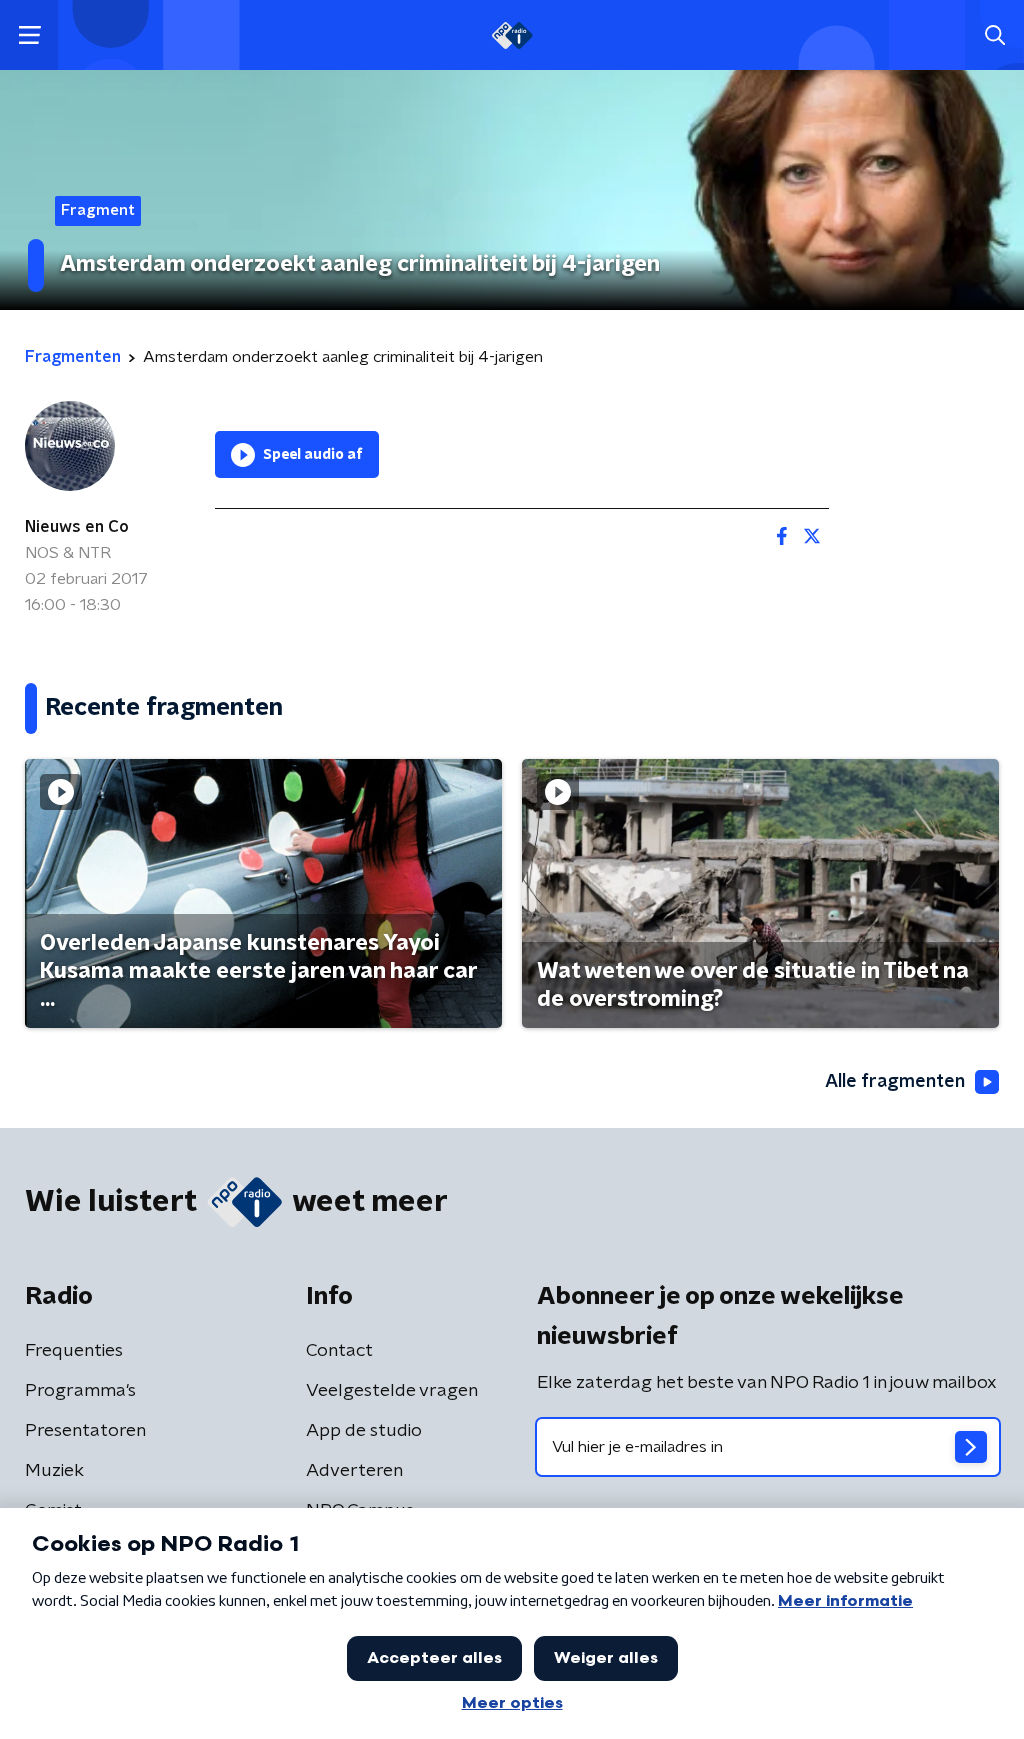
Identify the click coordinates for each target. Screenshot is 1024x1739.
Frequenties (74, 1351)
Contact (339, 1351)
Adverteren (354, 1471)
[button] (29, 35)
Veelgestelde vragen (392, 1391)
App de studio (364, 1431)
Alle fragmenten (895, 1082)
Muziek (54, 1471)
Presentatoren (85, 1431)
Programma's (80, 1391)
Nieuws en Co (77, 527)
